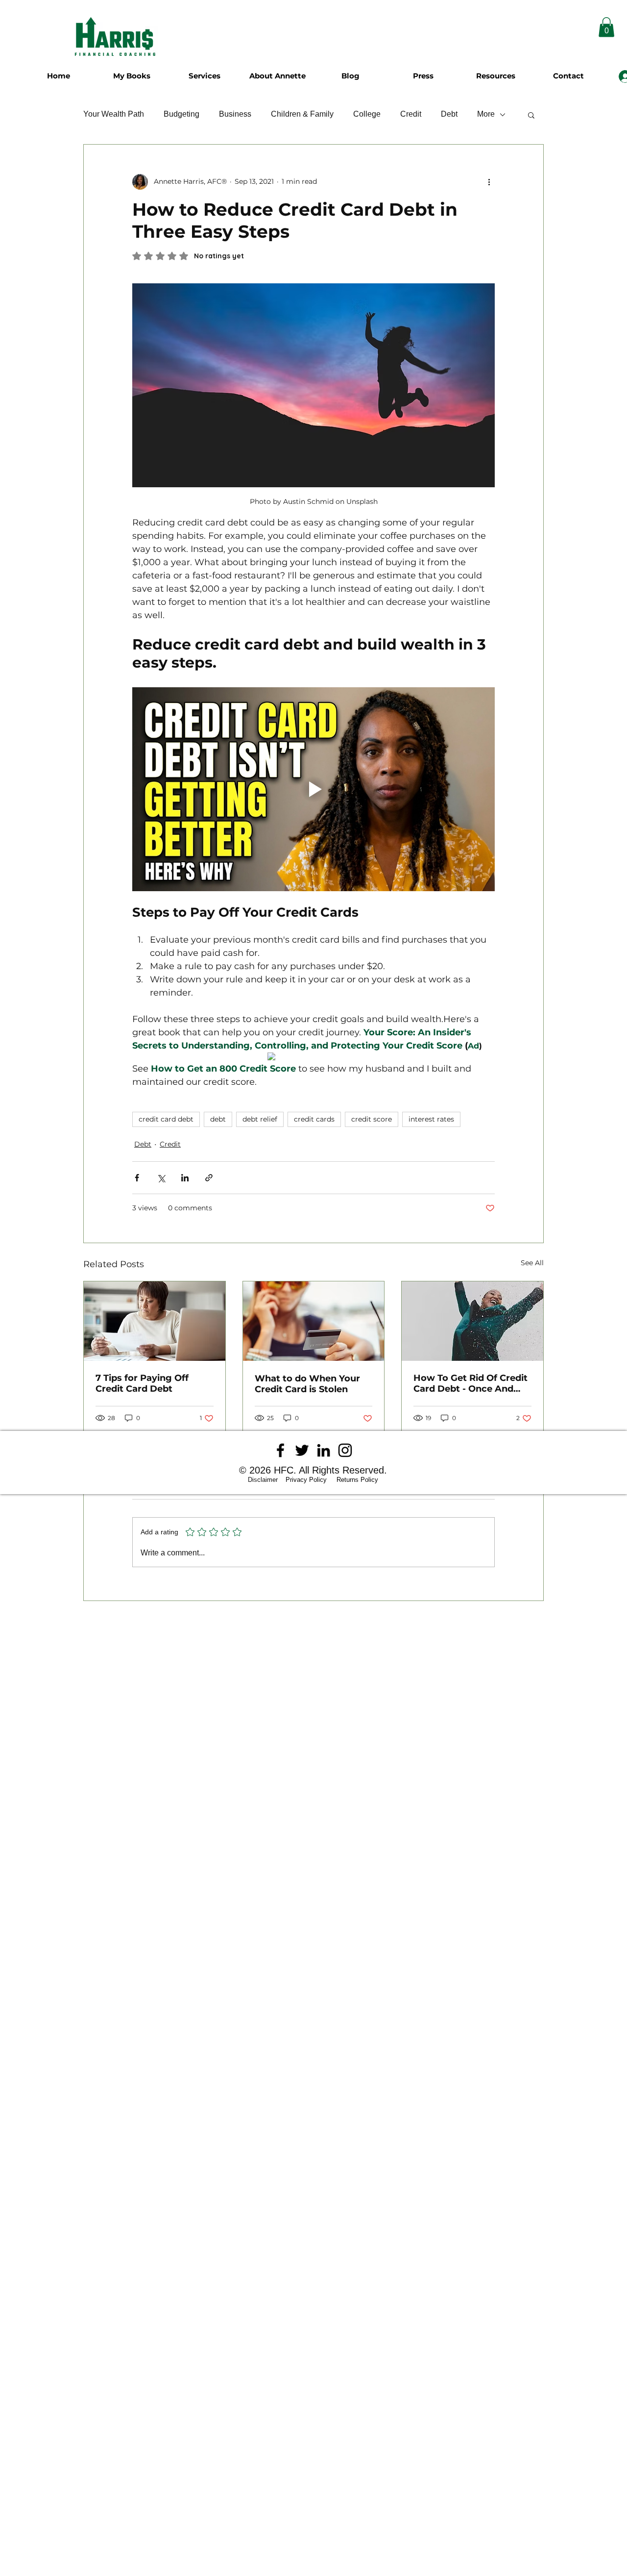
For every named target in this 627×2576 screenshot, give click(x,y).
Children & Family (302, 114)
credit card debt (166, 1119)
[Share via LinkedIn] (185, 1178)
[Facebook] (280, 1450)
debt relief (260, 1119)
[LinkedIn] (324, 1450)
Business (235, 114)
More (486, 114)
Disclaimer (266, 1480)
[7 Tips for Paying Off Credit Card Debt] (155, 1321)
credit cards (314, 1119)
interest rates (431, 1119)
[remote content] (314, 1057)
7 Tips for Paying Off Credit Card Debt (142, 1383)
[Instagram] (345, 1450)
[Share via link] (209, 1178)
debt (218, 1119)
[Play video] (313, 789)
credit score (372, 1119)
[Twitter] (302, 1450)
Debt (449, 114)
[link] (606, 27)
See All (532, 1263)
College (367, 114)
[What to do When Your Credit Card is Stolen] (314, 1321)
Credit (411, 114)
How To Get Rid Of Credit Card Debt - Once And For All (470, 1383)
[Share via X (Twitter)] (161, 1178)
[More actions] (489, 182)
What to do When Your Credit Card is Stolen (307, 1384)
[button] (531, 115)
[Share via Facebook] (137, 1178)
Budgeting (181, 114)
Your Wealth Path (114, 114)
